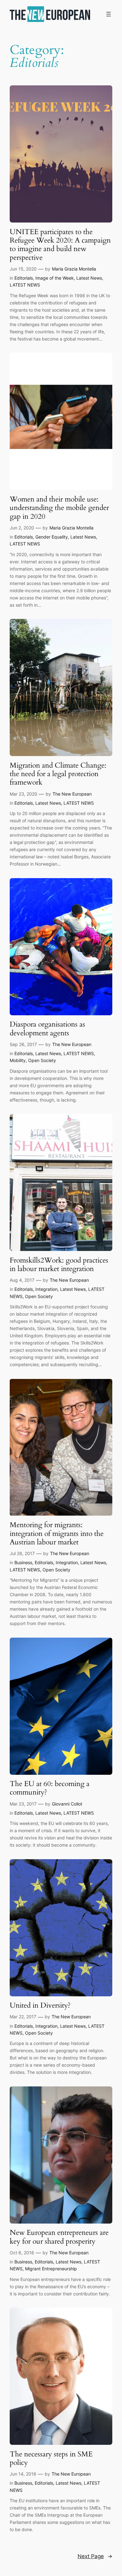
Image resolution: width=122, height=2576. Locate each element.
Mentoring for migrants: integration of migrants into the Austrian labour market (57, 1533)
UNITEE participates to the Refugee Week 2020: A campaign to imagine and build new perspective (60, 245)
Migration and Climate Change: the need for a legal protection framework (58, 774)
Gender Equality (52, 537)
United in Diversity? (40, 2005)
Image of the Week (55, 278)
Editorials (24, 278)
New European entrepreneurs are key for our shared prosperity (59, 2237)
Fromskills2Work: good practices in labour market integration (59, 1265)
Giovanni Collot (67, 1804)
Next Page (95, 2556)
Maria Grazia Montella (74, 269)
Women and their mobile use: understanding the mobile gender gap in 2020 (59, 508)
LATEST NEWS (25, 285)
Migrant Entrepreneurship (51, 2269)
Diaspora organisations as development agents (47, 1029)
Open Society (42, 1060)
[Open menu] (109, 14)
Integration (46, 1289)
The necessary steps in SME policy (51, 2458)
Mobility (18, 1060)
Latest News (89, 278)
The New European (72, 794)
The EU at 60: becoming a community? (50, 1788)
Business (23, 1562)
